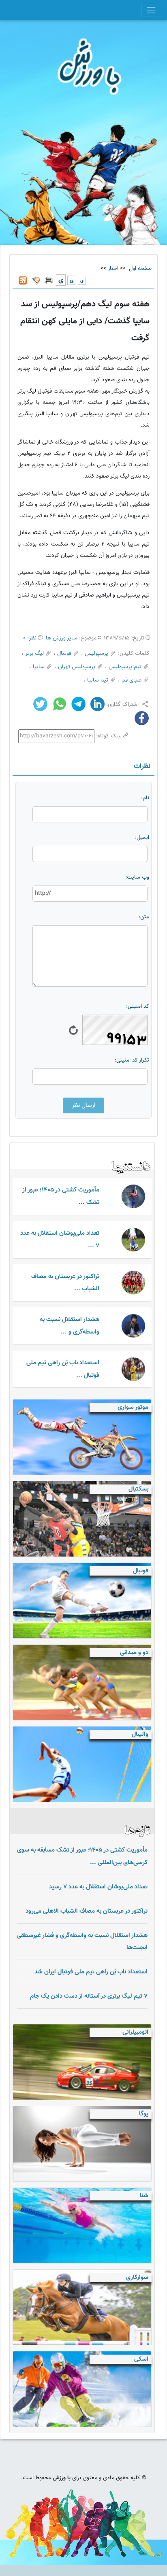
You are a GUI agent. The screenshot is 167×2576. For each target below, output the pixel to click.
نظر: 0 (30, 638)
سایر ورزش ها (62, 638)
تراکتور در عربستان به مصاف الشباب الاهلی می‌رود (87, 1911)
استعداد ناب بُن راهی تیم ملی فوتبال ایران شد (91, 1972)
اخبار (113, 269)
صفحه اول (139, 269)
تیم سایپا (98, 680)
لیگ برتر (34, 654)
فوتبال (64, 654)
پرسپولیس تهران (77, 667)
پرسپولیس (96, 654)
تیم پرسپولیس (125, 667)
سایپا (39, 667)
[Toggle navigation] (151, 10)
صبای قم (132, 680)
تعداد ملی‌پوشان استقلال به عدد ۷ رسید (98, 1887)
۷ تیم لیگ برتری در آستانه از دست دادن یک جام (89, 1996)
